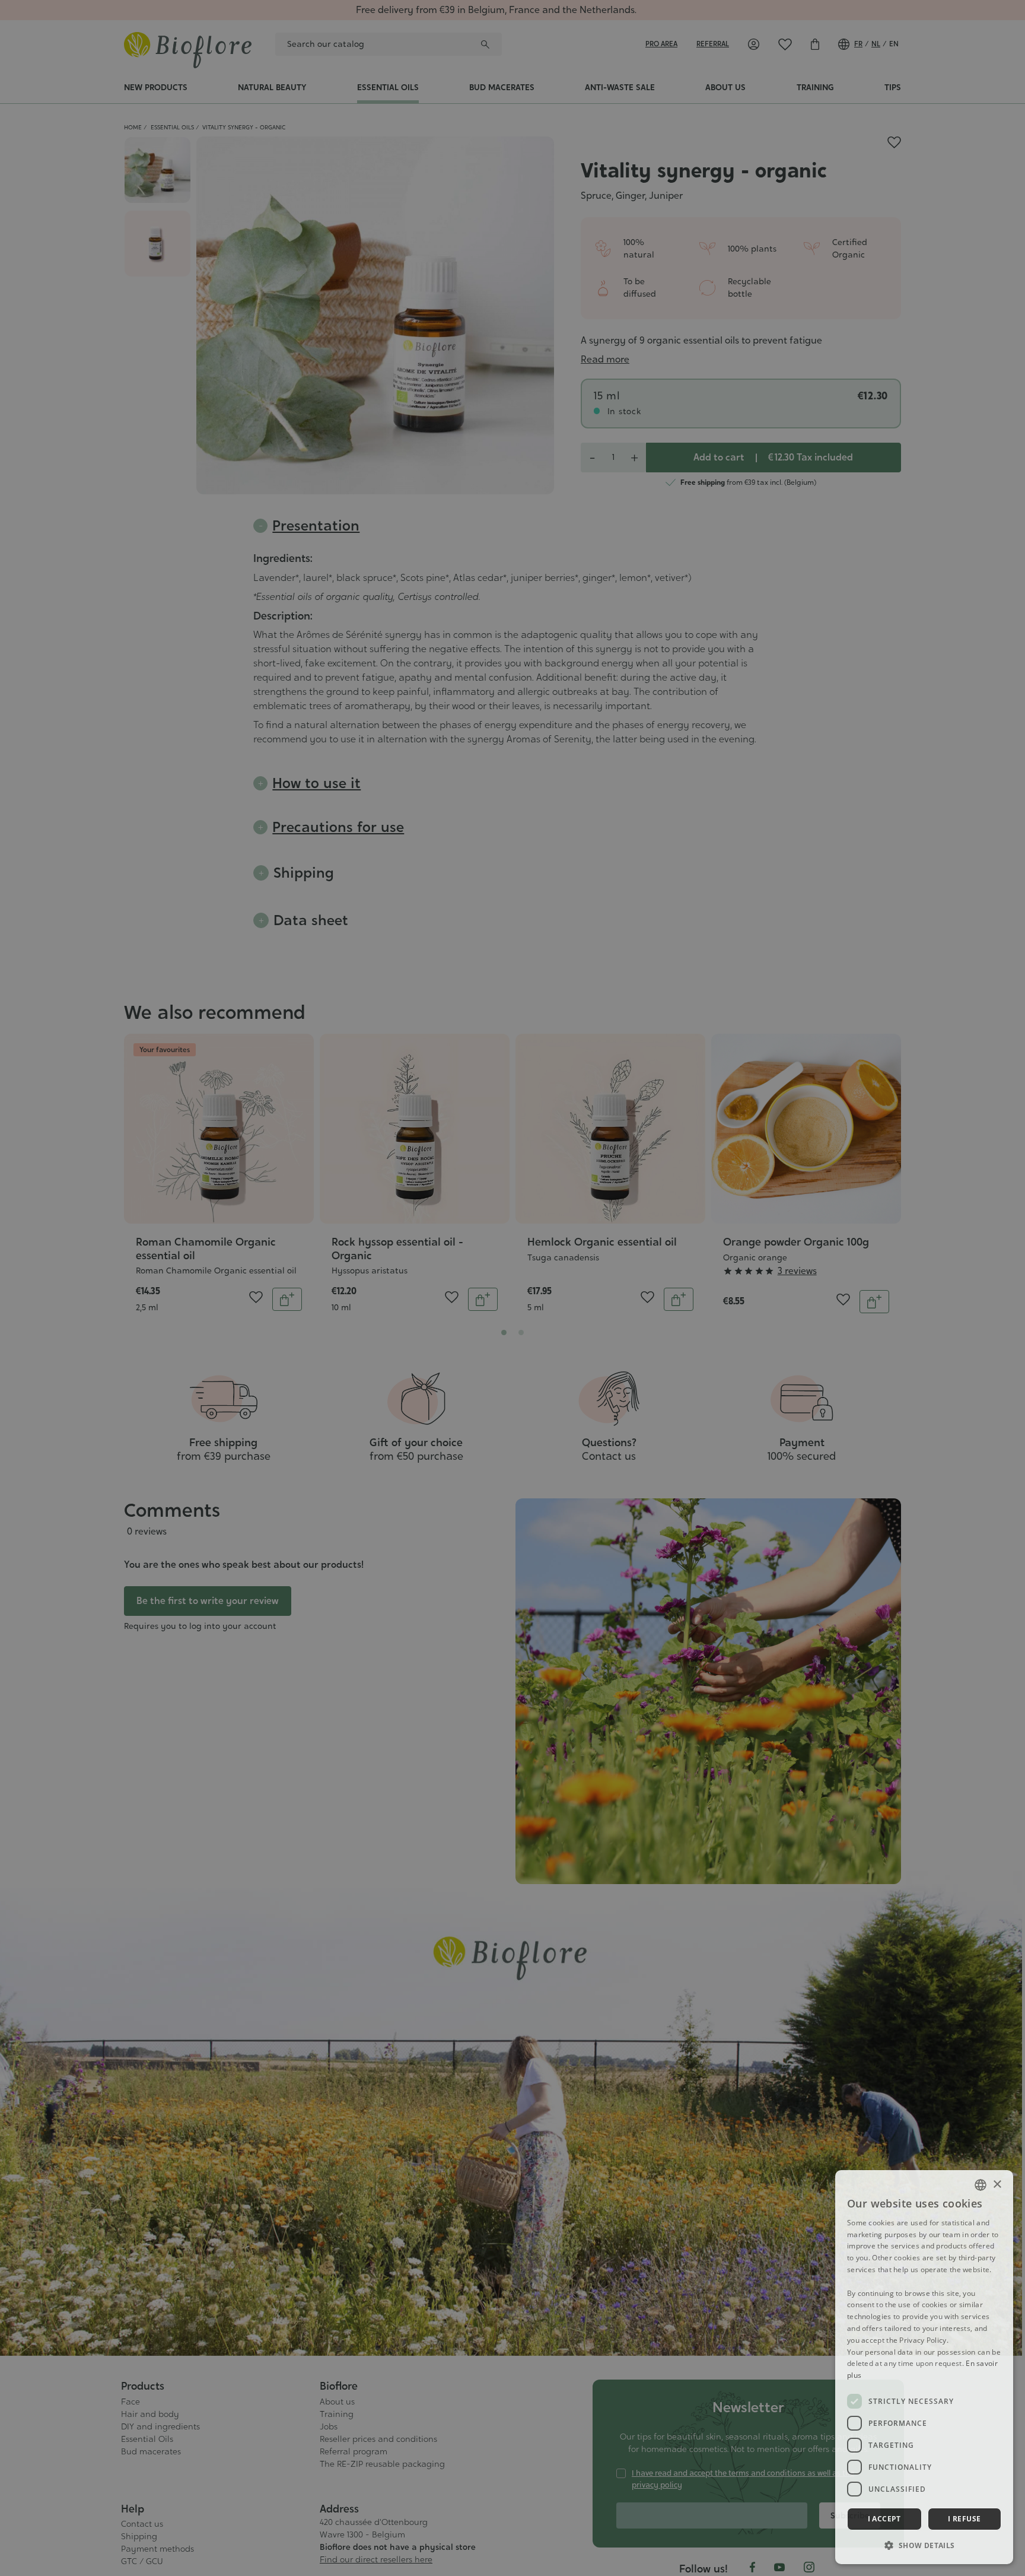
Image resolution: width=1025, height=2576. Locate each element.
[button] (924, 2545)
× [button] (997, 2185)
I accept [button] (884, 2519)
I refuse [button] (964, 2519)
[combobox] (981, 2185)
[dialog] (924, 2367)
